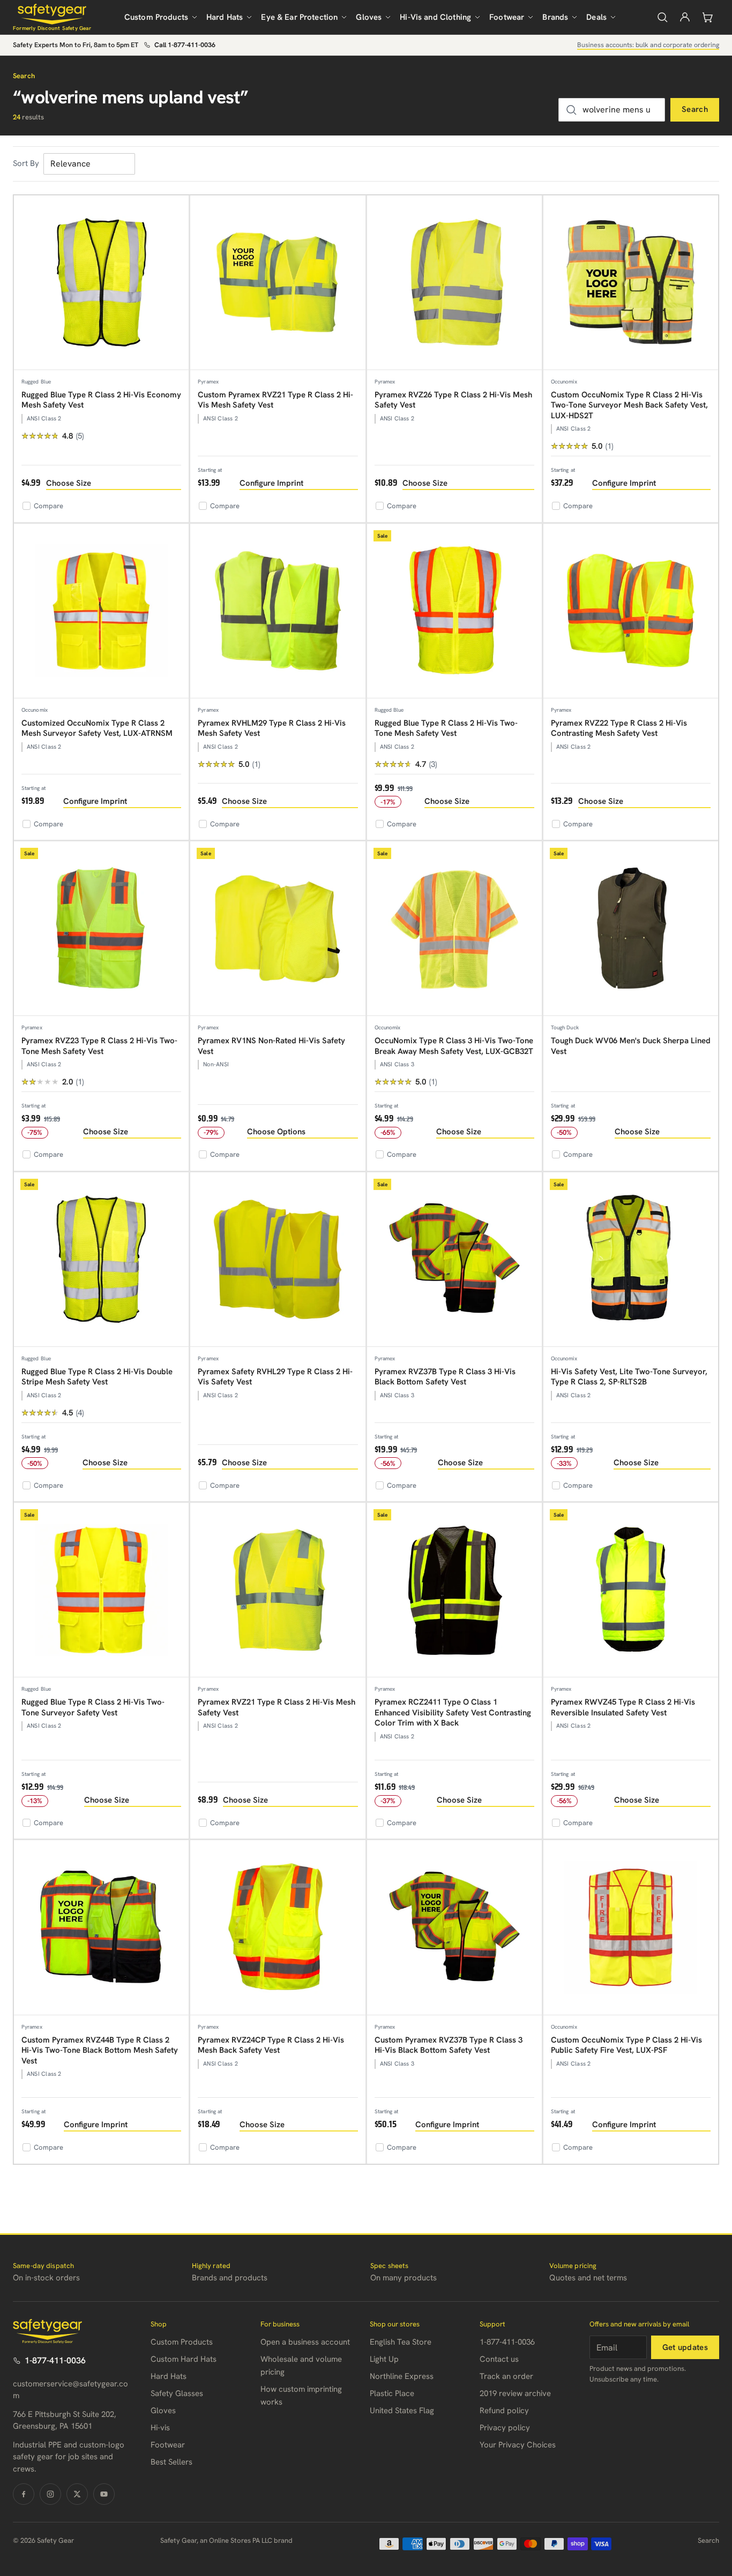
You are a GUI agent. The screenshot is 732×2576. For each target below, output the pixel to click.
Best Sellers (171, 2462)
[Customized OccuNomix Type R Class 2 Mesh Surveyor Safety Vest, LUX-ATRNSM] (101, 611)
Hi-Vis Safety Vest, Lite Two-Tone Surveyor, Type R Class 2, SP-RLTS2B (629, 1377)
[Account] (685, 17)
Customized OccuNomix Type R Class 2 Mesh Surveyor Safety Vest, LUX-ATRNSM (97, 728)
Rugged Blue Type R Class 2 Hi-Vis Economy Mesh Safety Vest (101, 400)
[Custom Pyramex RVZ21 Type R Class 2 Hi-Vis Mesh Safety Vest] (278, 283)
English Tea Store (401, 2342)
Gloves (369, 17)
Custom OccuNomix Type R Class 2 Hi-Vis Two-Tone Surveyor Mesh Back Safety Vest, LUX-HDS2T (629, 405)
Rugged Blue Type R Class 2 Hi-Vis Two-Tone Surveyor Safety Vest (93, 1707)
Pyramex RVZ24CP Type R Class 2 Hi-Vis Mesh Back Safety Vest (271, 2045)
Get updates (685, 2347)
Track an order (506, 2376)
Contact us (499, 2359)
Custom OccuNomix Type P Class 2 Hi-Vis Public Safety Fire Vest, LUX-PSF (626, 2045)
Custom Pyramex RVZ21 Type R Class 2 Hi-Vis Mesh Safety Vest (275, 400)
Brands (555, 17)
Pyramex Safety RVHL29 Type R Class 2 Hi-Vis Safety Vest (275, 1377)
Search (695, 109)
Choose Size (69, 483)
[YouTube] (104, 2494)
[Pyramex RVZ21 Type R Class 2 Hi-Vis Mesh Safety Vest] (278, 1590)
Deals (596, 17)
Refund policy (504, 2411)
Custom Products (156, 17)
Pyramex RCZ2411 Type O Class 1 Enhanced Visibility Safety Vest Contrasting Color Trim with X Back (453, 1712)
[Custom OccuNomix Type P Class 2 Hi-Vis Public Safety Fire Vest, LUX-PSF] (631, 1927)
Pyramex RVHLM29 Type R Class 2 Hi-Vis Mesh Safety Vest (272, 728)
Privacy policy (505, 2428)
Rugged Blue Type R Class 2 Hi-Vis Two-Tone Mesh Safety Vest (446, 728)
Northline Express (402, 2376)
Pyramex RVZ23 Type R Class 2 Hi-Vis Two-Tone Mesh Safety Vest (99, 1046)
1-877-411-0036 (55, 2360)
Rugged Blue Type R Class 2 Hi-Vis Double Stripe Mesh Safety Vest (97, 1377)
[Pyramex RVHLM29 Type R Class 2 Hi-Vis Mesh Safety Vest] (278, 611)
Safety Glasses (177, 2393)
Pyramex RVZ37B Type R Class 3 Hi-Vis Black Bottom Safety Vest (445, 1377)
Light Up (384, 2359)
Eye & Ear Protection (299, 17)
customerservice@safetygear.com (70, 2390)
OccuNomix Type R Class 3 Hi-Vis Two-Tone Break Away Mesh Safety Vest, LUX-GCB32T (454, 1046)
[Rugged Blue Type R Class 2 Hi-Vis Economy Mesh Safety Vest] (101, 283)
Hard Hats (225, 17)
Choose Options (276, 1132)
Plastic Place (392, 2393)
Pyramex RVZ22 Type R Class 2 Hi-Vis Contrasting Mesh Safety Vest (619, 728)
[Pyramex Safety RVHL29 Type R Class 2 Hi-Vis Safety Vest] (278, 1260)
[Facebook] (24, 2494)
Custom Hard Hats (184, 2359)
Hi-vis (160, 2428)
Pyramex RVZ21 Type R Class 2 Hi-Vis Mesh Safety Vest (277, 1707)
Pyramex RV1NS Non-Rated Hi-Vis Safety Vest (271, 1046)
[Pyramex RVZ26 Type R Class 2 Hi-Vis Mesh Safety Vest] (454, 283)
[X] (77, 2494)
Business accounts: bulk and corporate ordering (648, 45)
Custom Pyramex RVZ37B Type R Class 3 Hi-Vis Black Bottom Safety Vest (449, 2045)
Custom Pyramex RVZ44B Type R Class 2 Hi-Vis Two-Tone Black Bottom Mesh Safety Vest (100, 2050)
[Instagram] (50, 2494)
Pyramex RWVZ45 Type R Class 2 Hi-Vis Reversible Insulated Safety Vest (623, 1707)
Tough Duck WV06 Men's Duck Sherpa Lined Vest (631, 1046)
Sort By (26, 163)
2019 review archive (515, 2393)
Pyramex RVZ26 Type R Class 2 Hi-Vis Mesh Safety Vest (453, 400)
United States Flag (402, 2411)
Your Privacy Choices (518, 2445)
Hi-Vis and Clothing (435, 17)
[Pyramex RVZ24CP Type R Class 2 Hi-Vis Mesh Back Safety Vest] (278, 1927)
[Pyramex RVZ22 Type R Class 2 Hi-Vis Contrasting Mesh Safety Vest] (631, 611)
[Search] (662, 17)
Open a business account (305, 2342)
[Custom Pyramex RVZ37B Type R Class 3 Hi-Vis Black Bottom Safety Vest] (454, 1927)
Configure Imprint (271, 483)
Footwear (507, 17)
